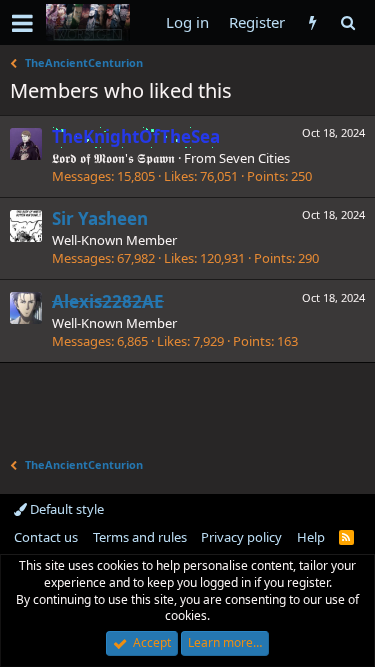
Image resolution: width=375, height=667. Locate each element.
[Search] (347, 22)
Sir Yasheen (100, 218)
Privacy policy (241, 537)
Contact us (46, 537)
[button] (22, 23)
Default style (65, 509)
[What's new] (312, 22)
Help (311, 537)
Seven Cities (254, 158)
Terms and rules (140, 537)
